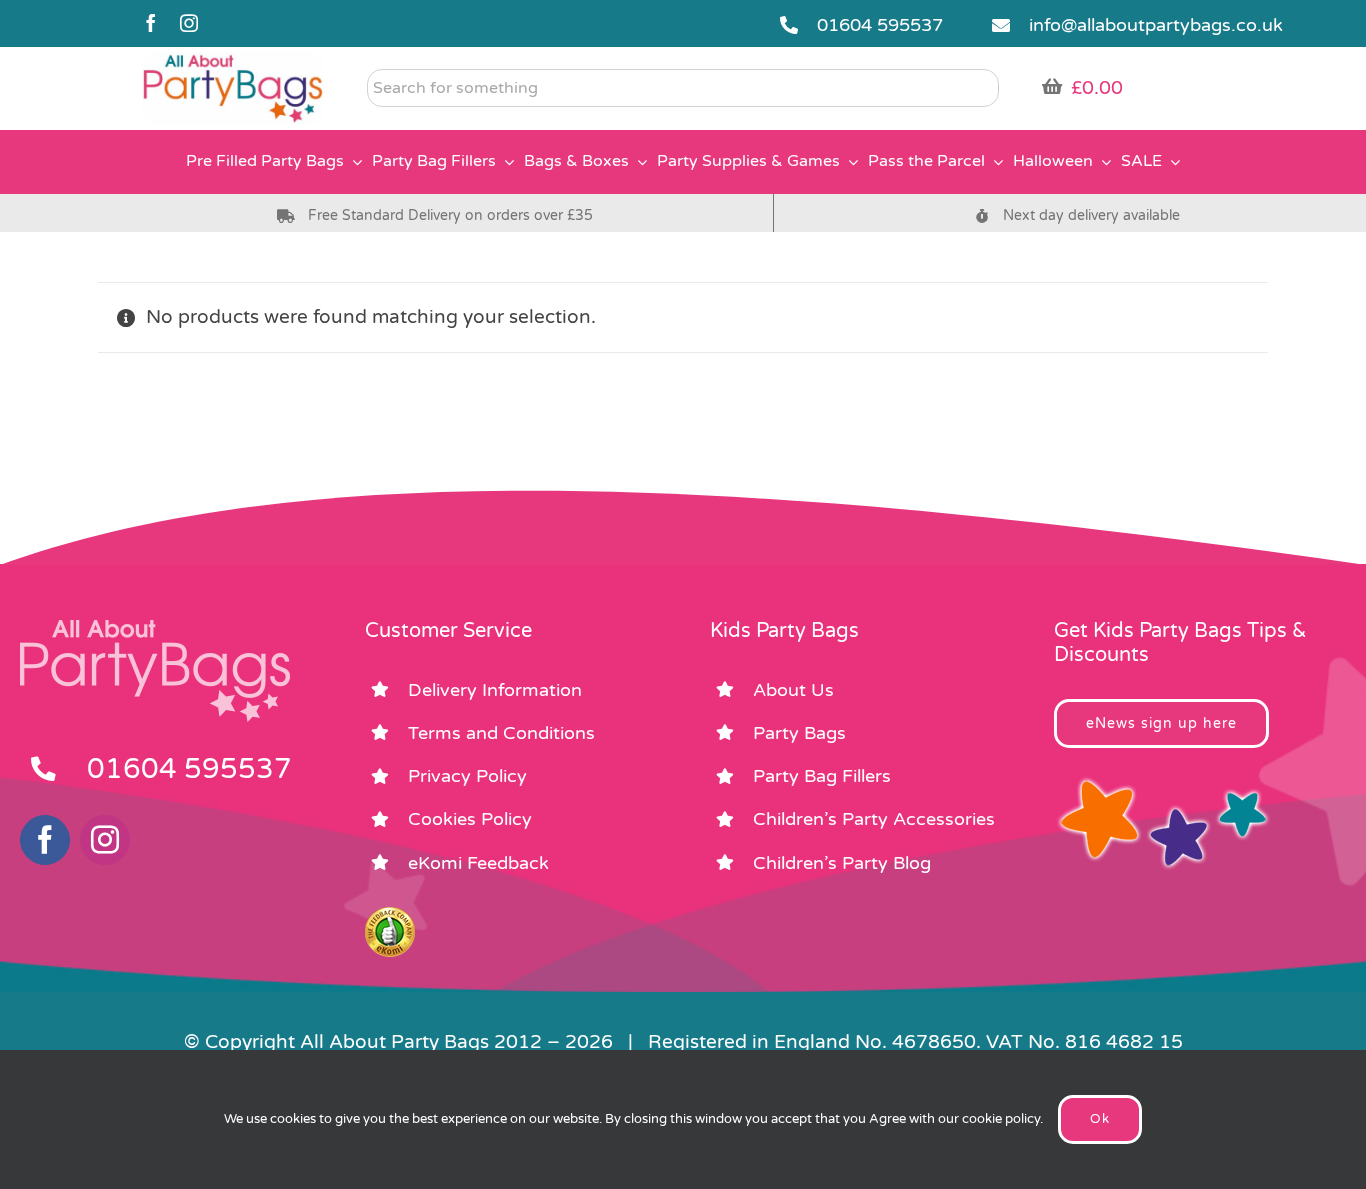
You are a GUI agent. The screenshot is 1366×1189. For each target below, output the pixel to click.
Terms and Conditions (501, 733)
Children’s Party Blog (842, 863)
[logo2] (233, 61)
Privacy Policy (467, 776)
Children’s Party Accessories (874, 819)
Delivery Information (495, 690)
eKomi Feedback (478, 863)
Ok (1100, 1119)
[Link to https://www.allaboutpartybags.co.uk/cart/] (1052, 86)
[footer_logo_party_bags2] (155, 628)
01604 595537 (880, 25)
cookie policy (1001, 1119)
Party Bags (799, 733)
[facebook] (151, 23)
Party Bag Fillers (822, 776)
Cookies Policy (470, 819)
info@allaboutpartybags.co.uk (1156, 25)
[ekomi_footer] (390, 916)
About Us (793, 690)
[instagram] (189, 23)
